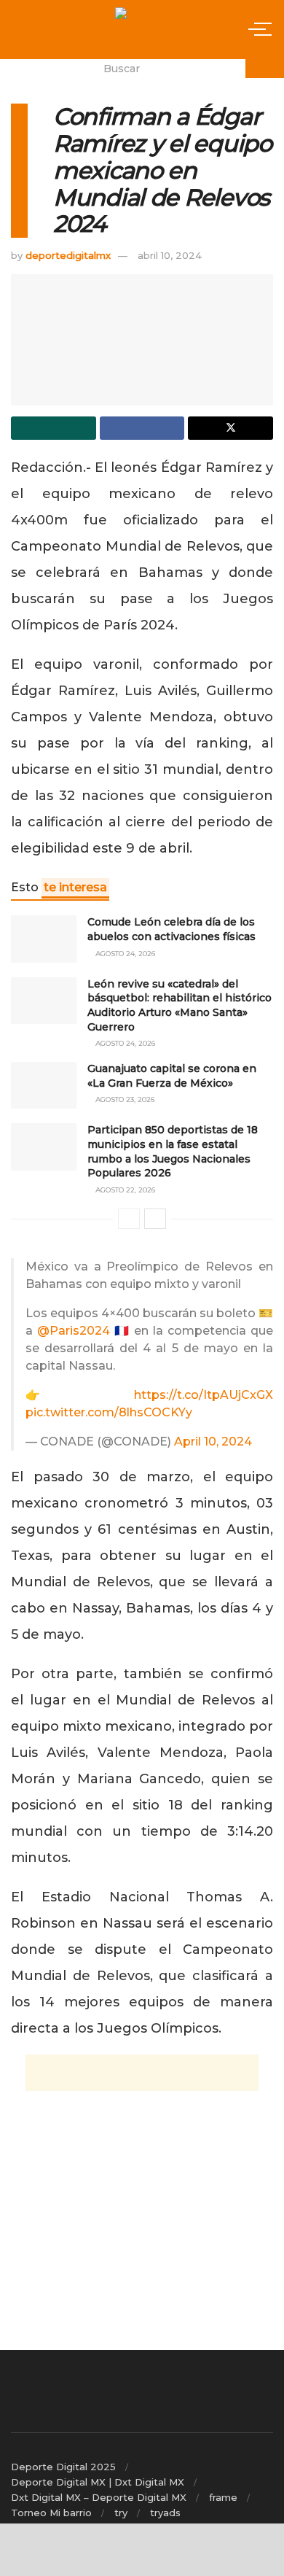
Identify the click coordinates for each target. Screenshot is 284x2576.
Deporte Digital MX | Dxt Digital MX (98, 2482)
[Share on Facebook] (142, 428)
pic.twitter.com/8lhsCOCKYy (109, 1412)
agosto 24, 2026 (124, 954)
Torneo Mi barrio (51, 2513)
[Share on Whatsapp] (54, 428)
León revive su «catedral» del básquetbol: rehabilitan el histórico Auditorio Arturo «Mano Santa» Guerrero (180, 1005)
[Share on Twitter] (230, 428)
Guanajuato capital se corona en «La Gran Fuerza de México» (172, 1076)
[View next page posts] (155, 1219)
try (121, 2513)
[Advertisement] (142, 2073)
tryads (165, 2513)
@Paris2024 (74, 1331)
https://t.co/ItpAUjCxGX (204, 1395)
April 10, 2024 (213, 1442)
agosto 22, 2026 (124, 1190)
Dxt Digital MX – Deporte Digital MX (99, 2497)
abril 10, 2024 (170, 255)
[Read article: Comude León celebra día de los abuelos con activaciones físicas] (44, 939)
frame (223, 2497)
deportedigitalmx (68, 255)
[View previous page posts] (129, 1219)
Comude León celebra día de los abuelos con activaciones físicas (171, 929)
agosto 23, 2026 (124, 1099)
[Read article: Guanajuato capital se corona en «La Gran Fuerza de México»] (44, 1085)
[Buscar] (265, 69)
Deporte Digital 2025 (63, 2467)
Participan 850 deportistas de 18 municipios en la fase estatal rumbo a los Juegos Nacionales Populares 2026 (173, 1151)
